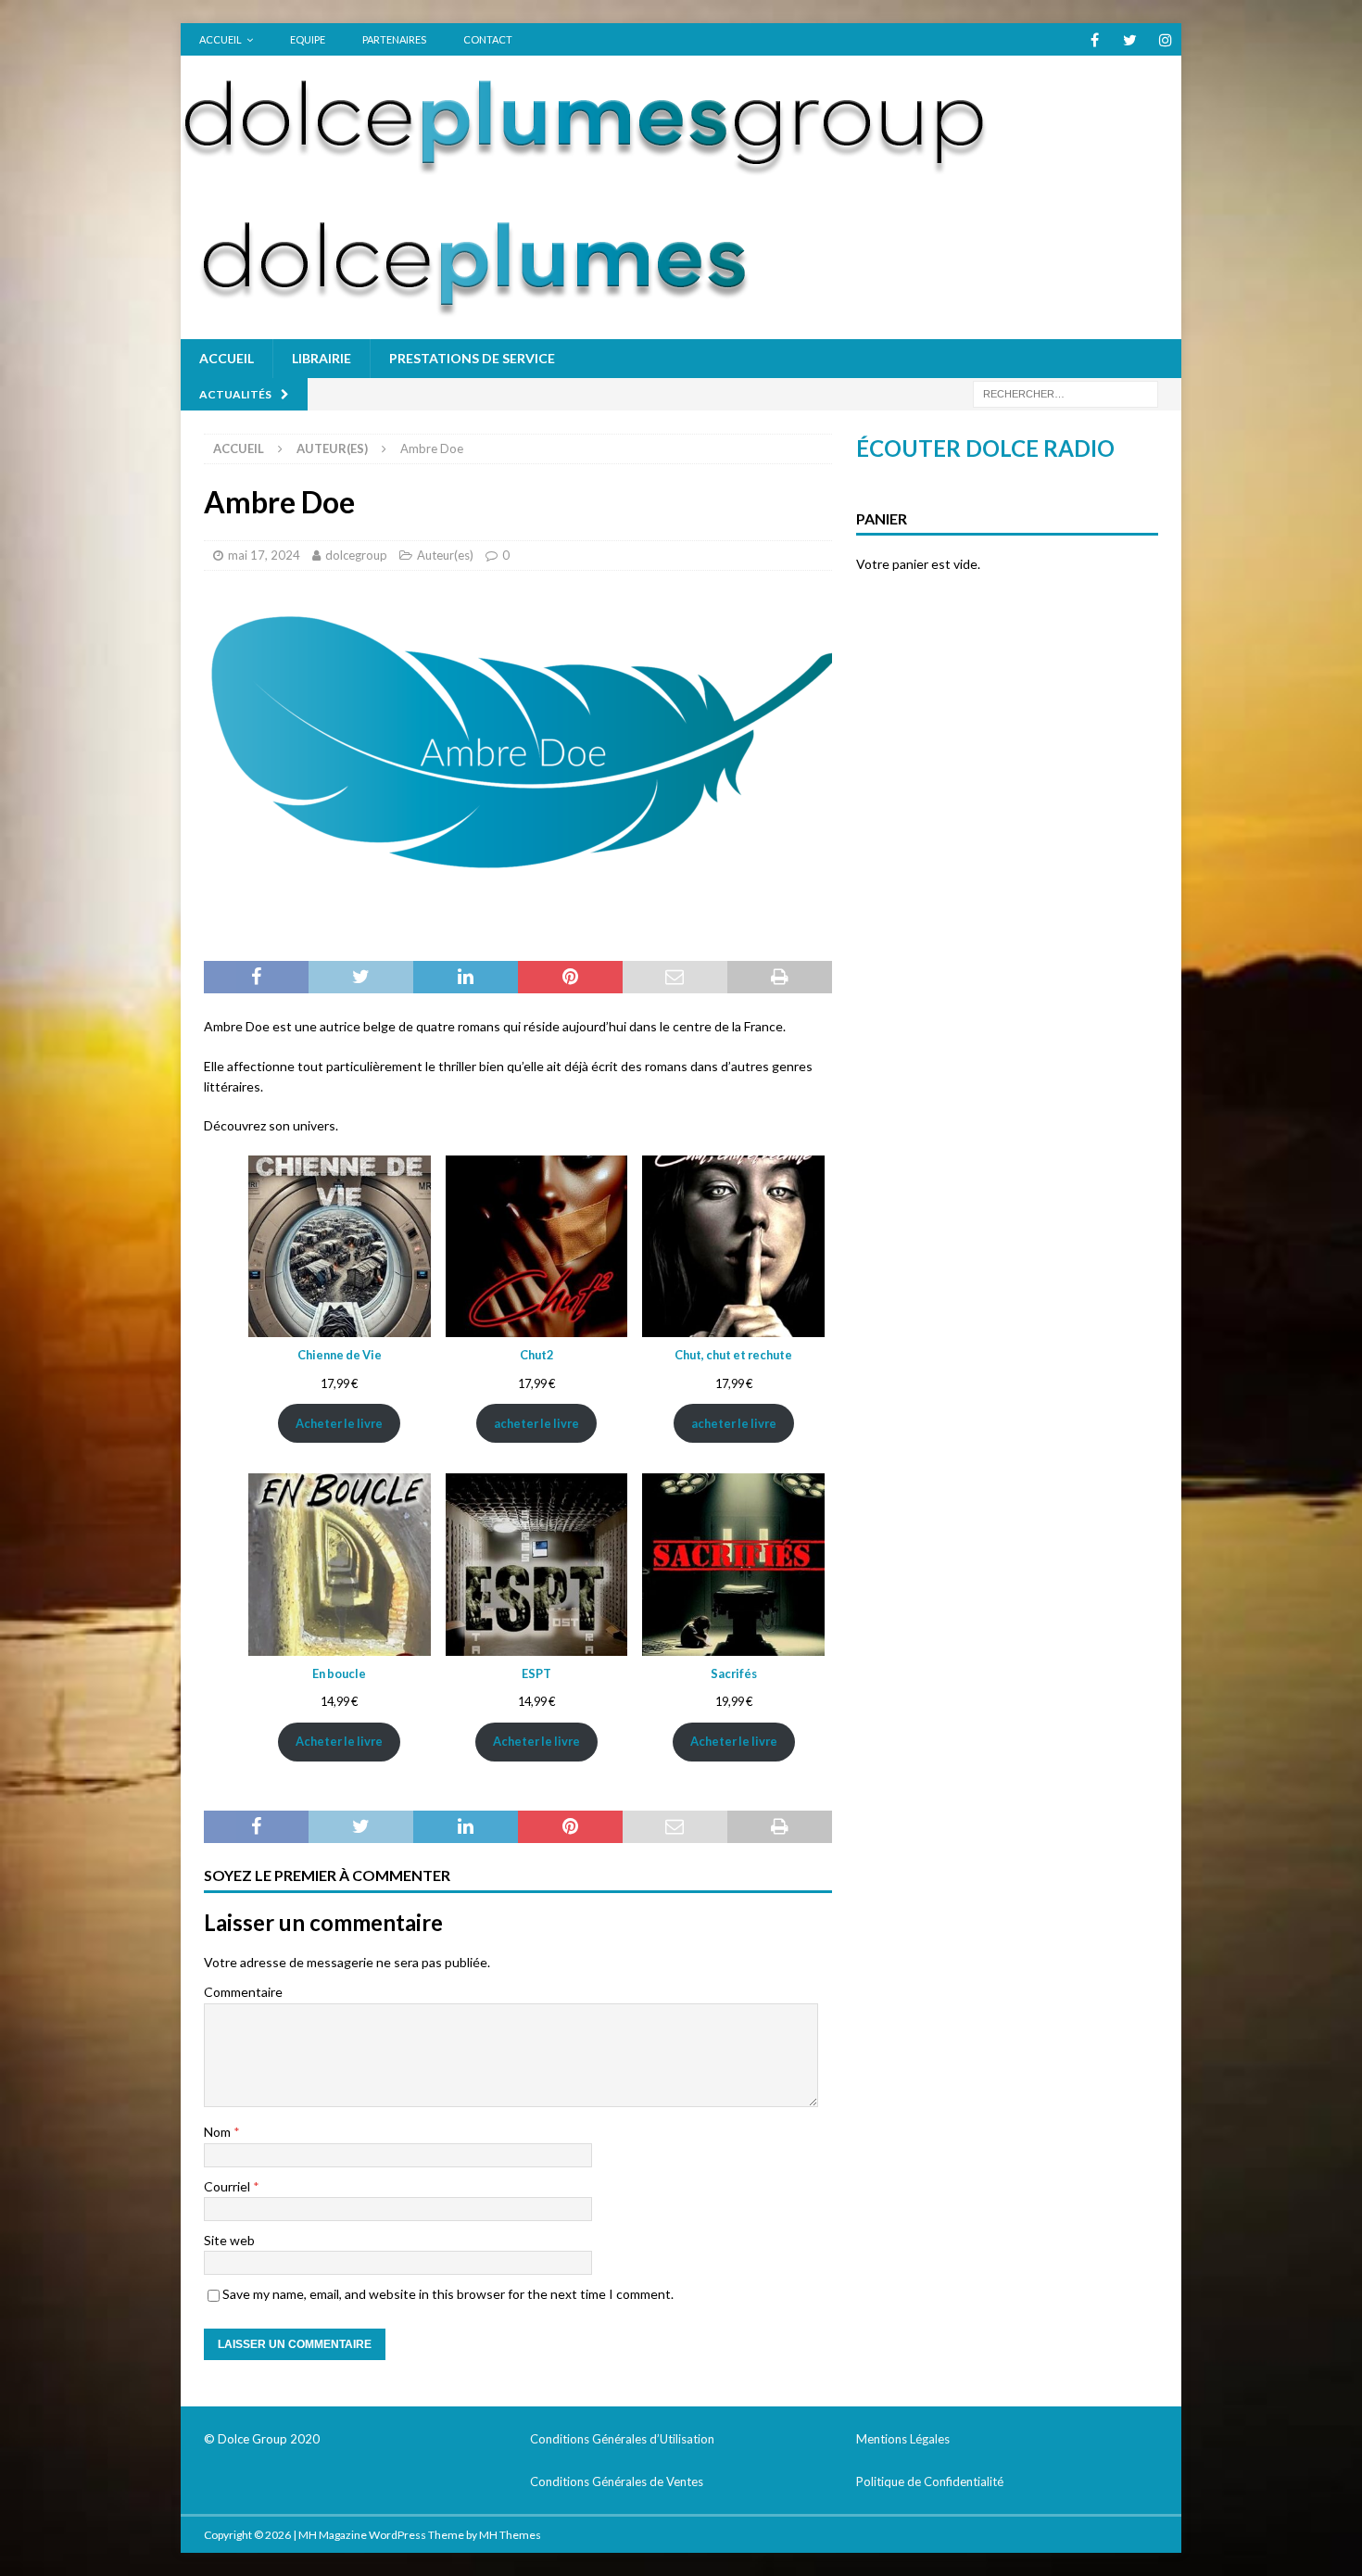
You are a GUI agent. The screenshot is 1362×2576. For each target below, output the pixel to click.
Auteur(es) (445, 555)
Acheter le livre (339, 1423)
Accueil (221, 39)
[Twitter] (1130, 39)
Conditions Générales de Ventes (617, 2481)
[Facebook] (1095, 39)
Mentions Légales (903, 2439)
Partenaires (394, 39)
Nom (219, 2132)
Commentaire (243, 1992)
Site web (229, 2240)
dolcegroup (356, 555)
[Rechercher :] (1066, 392)
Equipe (308, 39)
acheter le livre (536, 1423)
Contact (488, 39)
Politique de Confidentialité (930, 2481)
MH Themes (510, 2535)
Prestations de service (472, 358)
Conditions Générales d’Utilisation (622, 2439)
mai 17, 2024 (264, 555)
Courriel (228, 2186)
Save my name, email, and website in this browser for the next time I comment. (448, 2294)
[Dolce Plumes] (588, 168)
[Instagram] (1165, 39)
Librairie (322, 358)
